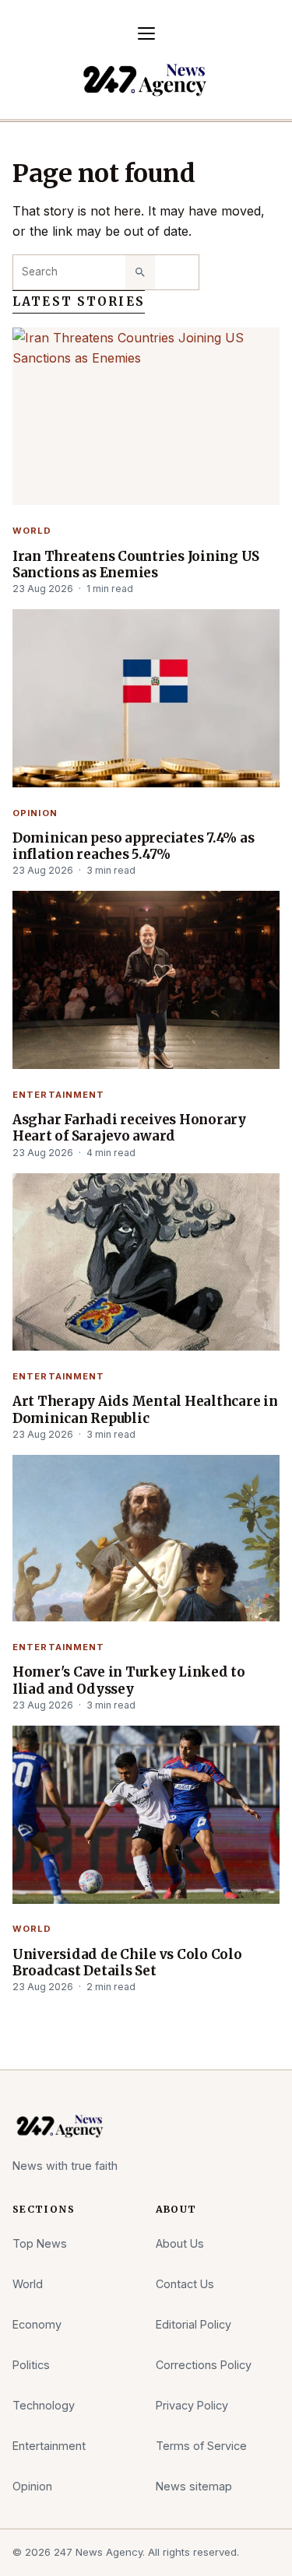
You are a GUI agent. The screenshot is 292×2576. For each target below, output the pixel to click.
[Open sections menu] (146, 33)
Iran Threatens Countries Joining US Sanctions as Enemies (136, 565)
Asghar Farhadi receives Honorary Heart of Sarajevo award (129, 1128)
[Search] (140, 272)
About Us (180, 2243)
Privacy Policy (192, 2405)
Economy (37, 2324)
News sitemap (194, 2486)
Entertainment (59, 1095)
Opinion (35, 813)
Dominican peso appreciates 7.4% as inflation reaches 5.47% (133, 846)
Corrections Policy (204, 2365)
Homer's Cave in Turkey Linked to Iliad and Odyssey (129, 1681)
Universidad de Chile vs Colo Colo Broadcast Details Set (127, 1963)
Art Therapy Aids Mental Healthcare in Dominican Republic (145, 1410)
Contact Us (185, 2284)
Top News (40, 2243)
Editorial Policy (193, 2324)
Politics (31, 2365)
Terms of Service (201, 2446)
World (32, 531)
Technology (44, 2405)
